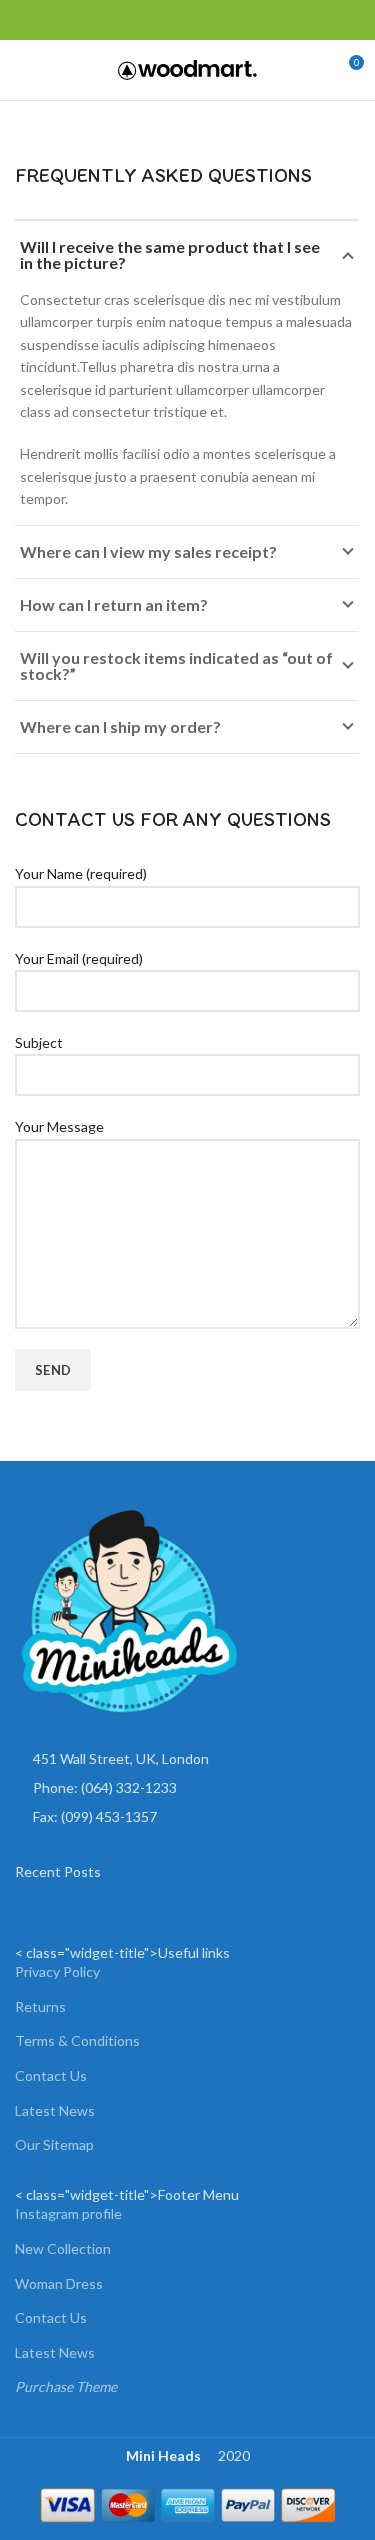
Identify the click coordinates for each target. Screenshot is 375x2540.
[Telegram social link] (118, 20)
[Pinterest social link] (72, 20)
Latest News (55, 2110)
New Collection (63, 2248)
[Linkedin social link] (95, 20)
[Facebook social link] (26, 20)
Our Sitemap (54, 2144)
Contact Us (51, 2075)
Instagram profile (68, 2213)
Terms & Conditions (77, 2040)
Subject (39, 1042)
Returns (40, 2006)
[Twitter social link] (49, 20)
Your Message (59, 1126)
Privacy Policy (57, 1971)
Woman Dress (59, 2283)
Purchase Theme (66, 2386)
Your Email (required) (79, 958)
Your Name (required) (81, 873)
